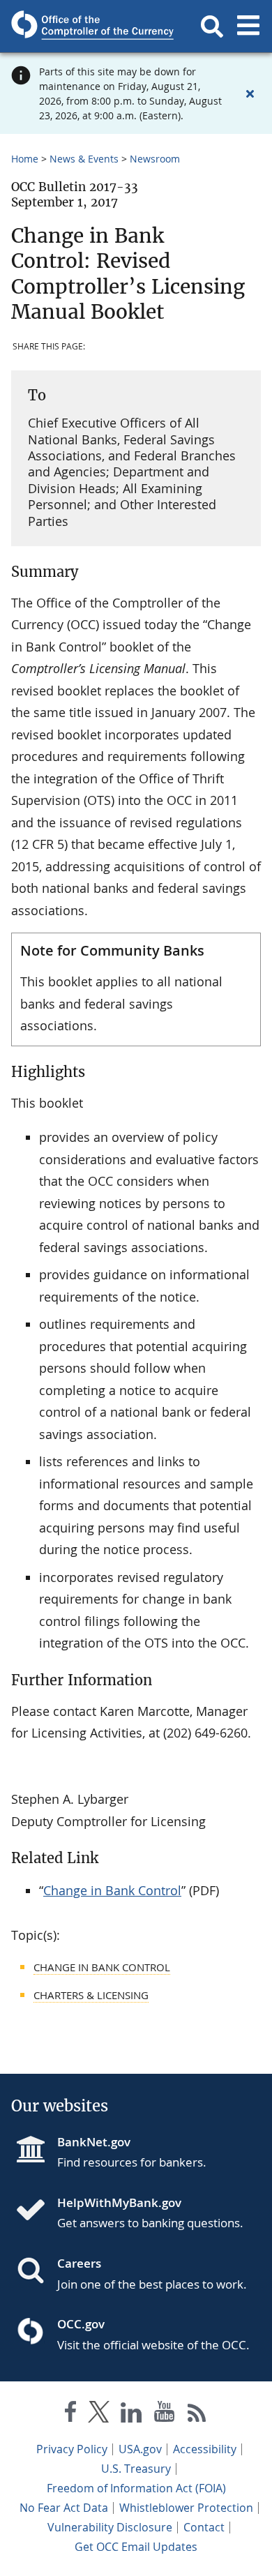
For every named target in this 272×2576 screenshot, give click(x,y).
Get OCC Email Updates (136, 2547)
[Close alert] (250, 93)
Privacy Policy (72, 2449)
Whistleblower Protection (186, 2508)
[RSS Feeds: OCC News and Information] (197, 2415)
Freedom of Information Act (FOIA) (136, 2488)
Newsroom (155, 159)
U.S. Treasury (136, 2469)
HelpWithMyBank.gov (119, 2202)
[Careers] (36, 2272)
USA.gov (140, 2449)
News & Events (84, 159)
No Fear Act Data (64, 2508)
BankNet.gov (94, 2142)
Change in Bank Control (112, 1890)
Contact (204, 2527)
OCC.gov (81, 2324)
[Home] (36, 2211)
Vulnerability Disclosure (110, 2527)
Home (25, 159)
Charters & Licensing (91, 1995)
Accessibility (205, 2449)
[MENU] (248, 27)
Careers (79, 2263)
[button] (212, 27)
